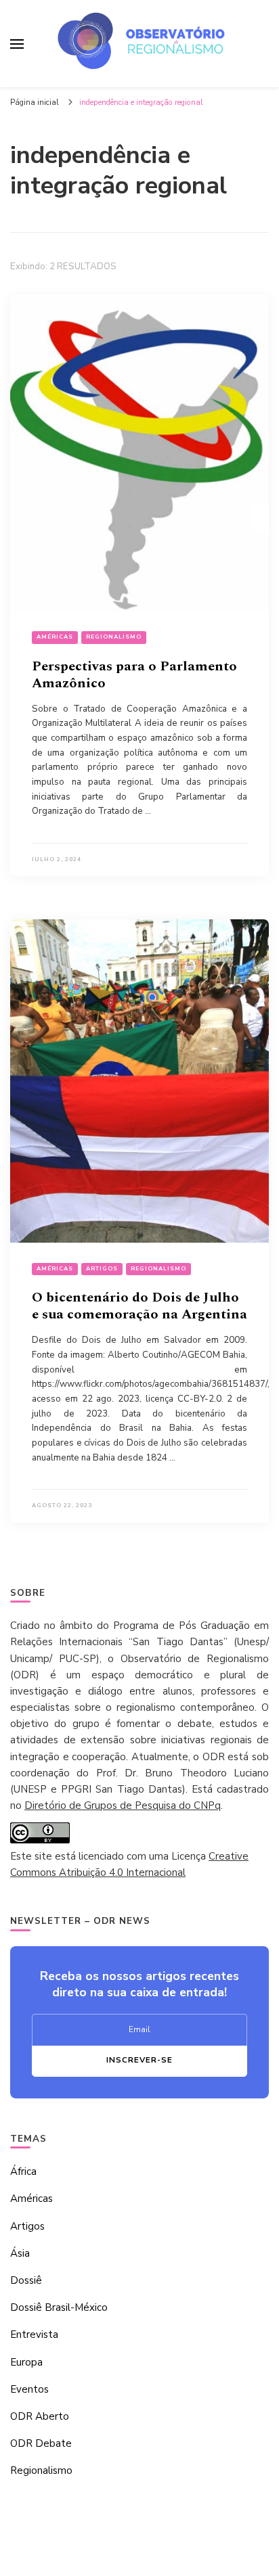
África (23, 2171)
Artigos (102, 1269)
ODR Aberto (40, 2416)
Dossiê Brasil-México (59, 2307)
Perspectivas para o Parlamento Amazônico (134, 675)
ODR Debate (41, 2443)
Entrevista (34, 2334)
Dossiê (26, 2280)
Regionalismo (114, 637)
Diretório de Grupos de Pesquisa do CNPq (123, 1805)
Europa (26, 2362)
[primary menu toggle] (17, 44)
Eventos (29, 2389)
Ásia (20, 2253)
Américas (55, 637)
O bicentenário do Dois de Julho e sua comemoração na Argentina (139, 1306)
